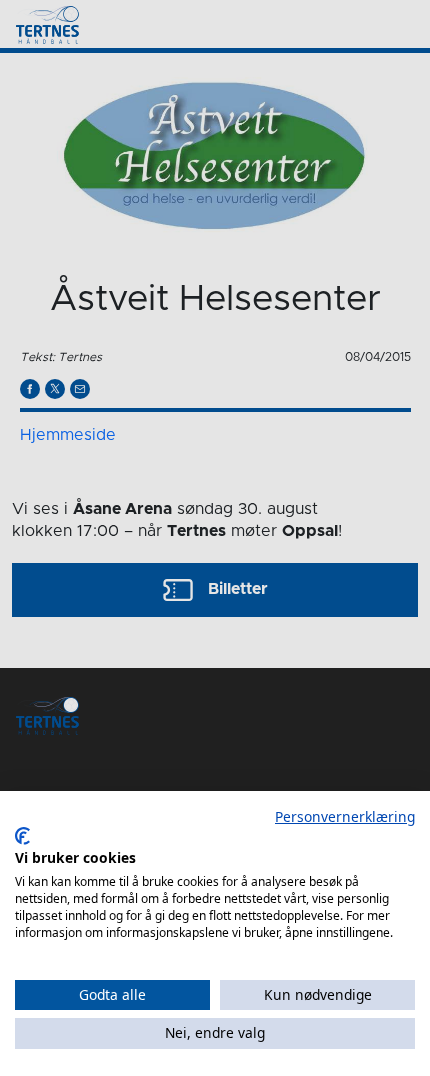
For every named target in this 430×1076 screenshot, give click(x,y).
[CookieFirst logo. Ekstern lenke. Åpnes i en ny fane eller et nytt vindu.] (22, 836)
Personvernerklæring (345, 816)
